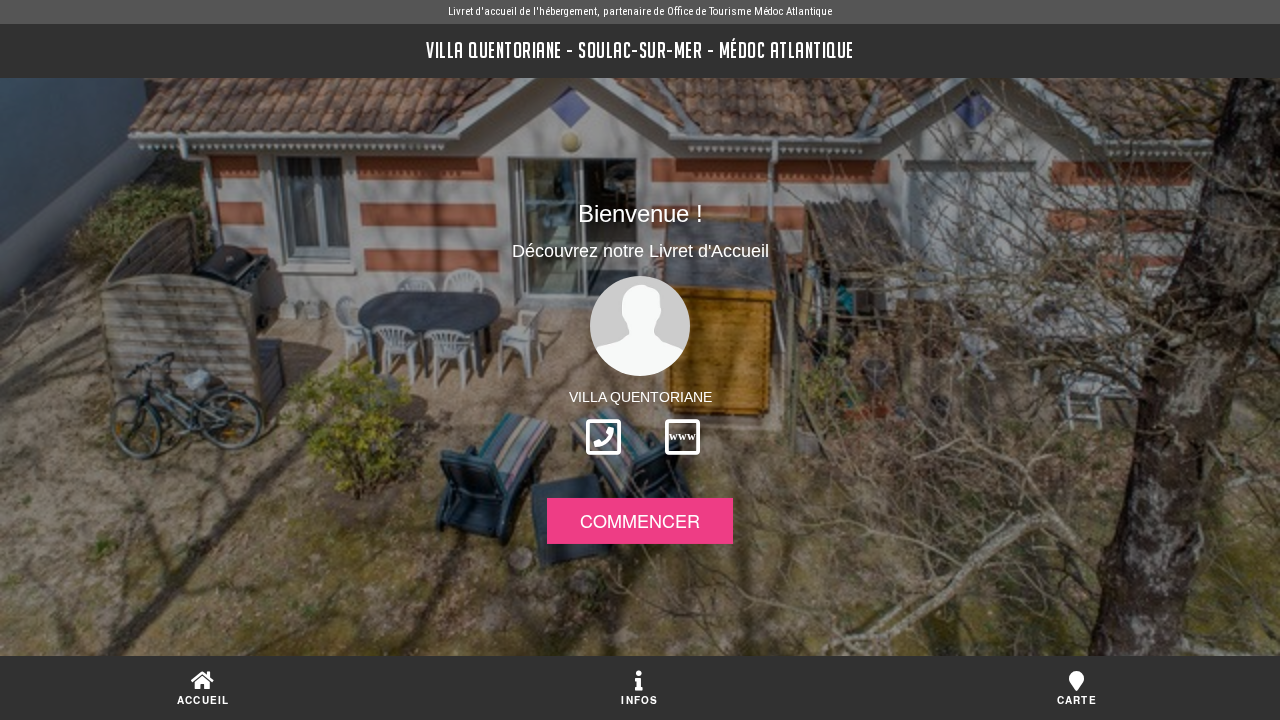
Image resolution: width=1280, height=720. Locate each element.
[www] (682, 461)
